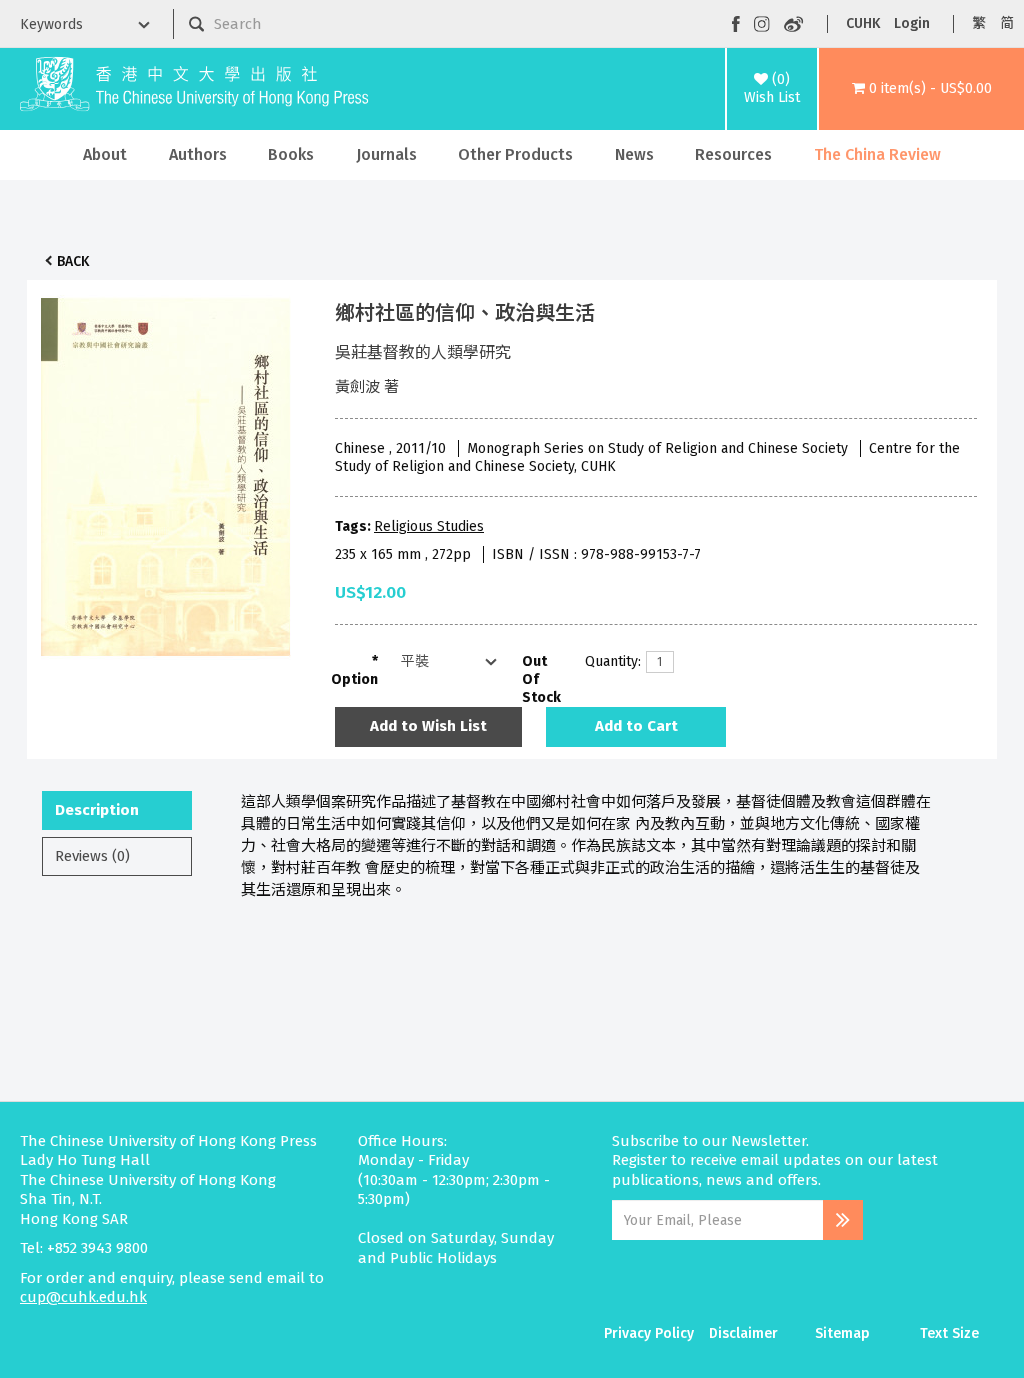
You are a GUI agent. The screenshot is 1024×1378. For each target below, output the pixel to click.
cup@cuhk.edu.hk (83, 1297)
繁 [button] (979, 23)
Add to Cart (636, 726)
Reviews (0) (92, 856)
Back (73, 261)
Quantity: (608, 661)
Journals (386, 154)
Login (912, 23)
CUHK (863, 23)
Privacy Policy (649, 1333)
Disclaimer (743, 1333)
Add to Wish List (428, 726)
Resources (733, 154)
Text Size (949, 1333)
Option (354, 679)
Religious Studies (429, 526)
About (105, 154)
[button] (921, 89)
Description (97, 810)
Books (291, 154)
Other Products (515, 154)
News (634, 154)
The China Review (877, 154)
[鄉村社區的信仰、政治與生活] (166, 472)
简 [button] (1007, 23)
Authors (198, 154)
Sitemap (842, 1333)
